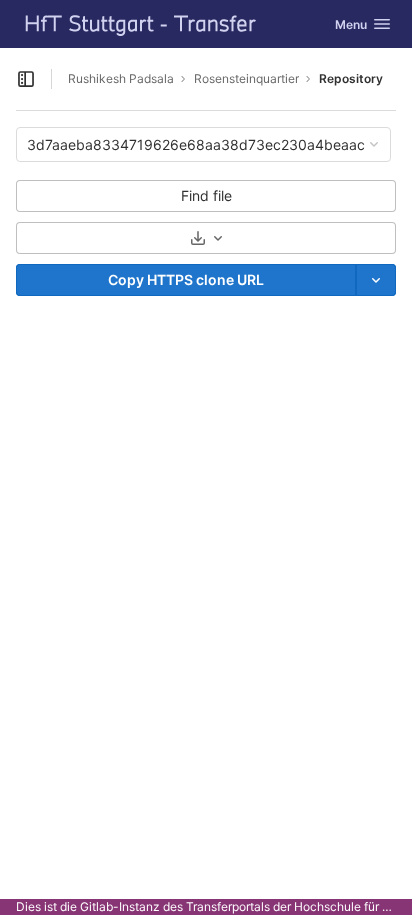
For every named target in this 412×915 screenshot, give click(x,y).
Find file (206, 195)
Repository (351, 78)
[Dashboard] (141, 24)
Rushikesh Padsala (121, 78)
